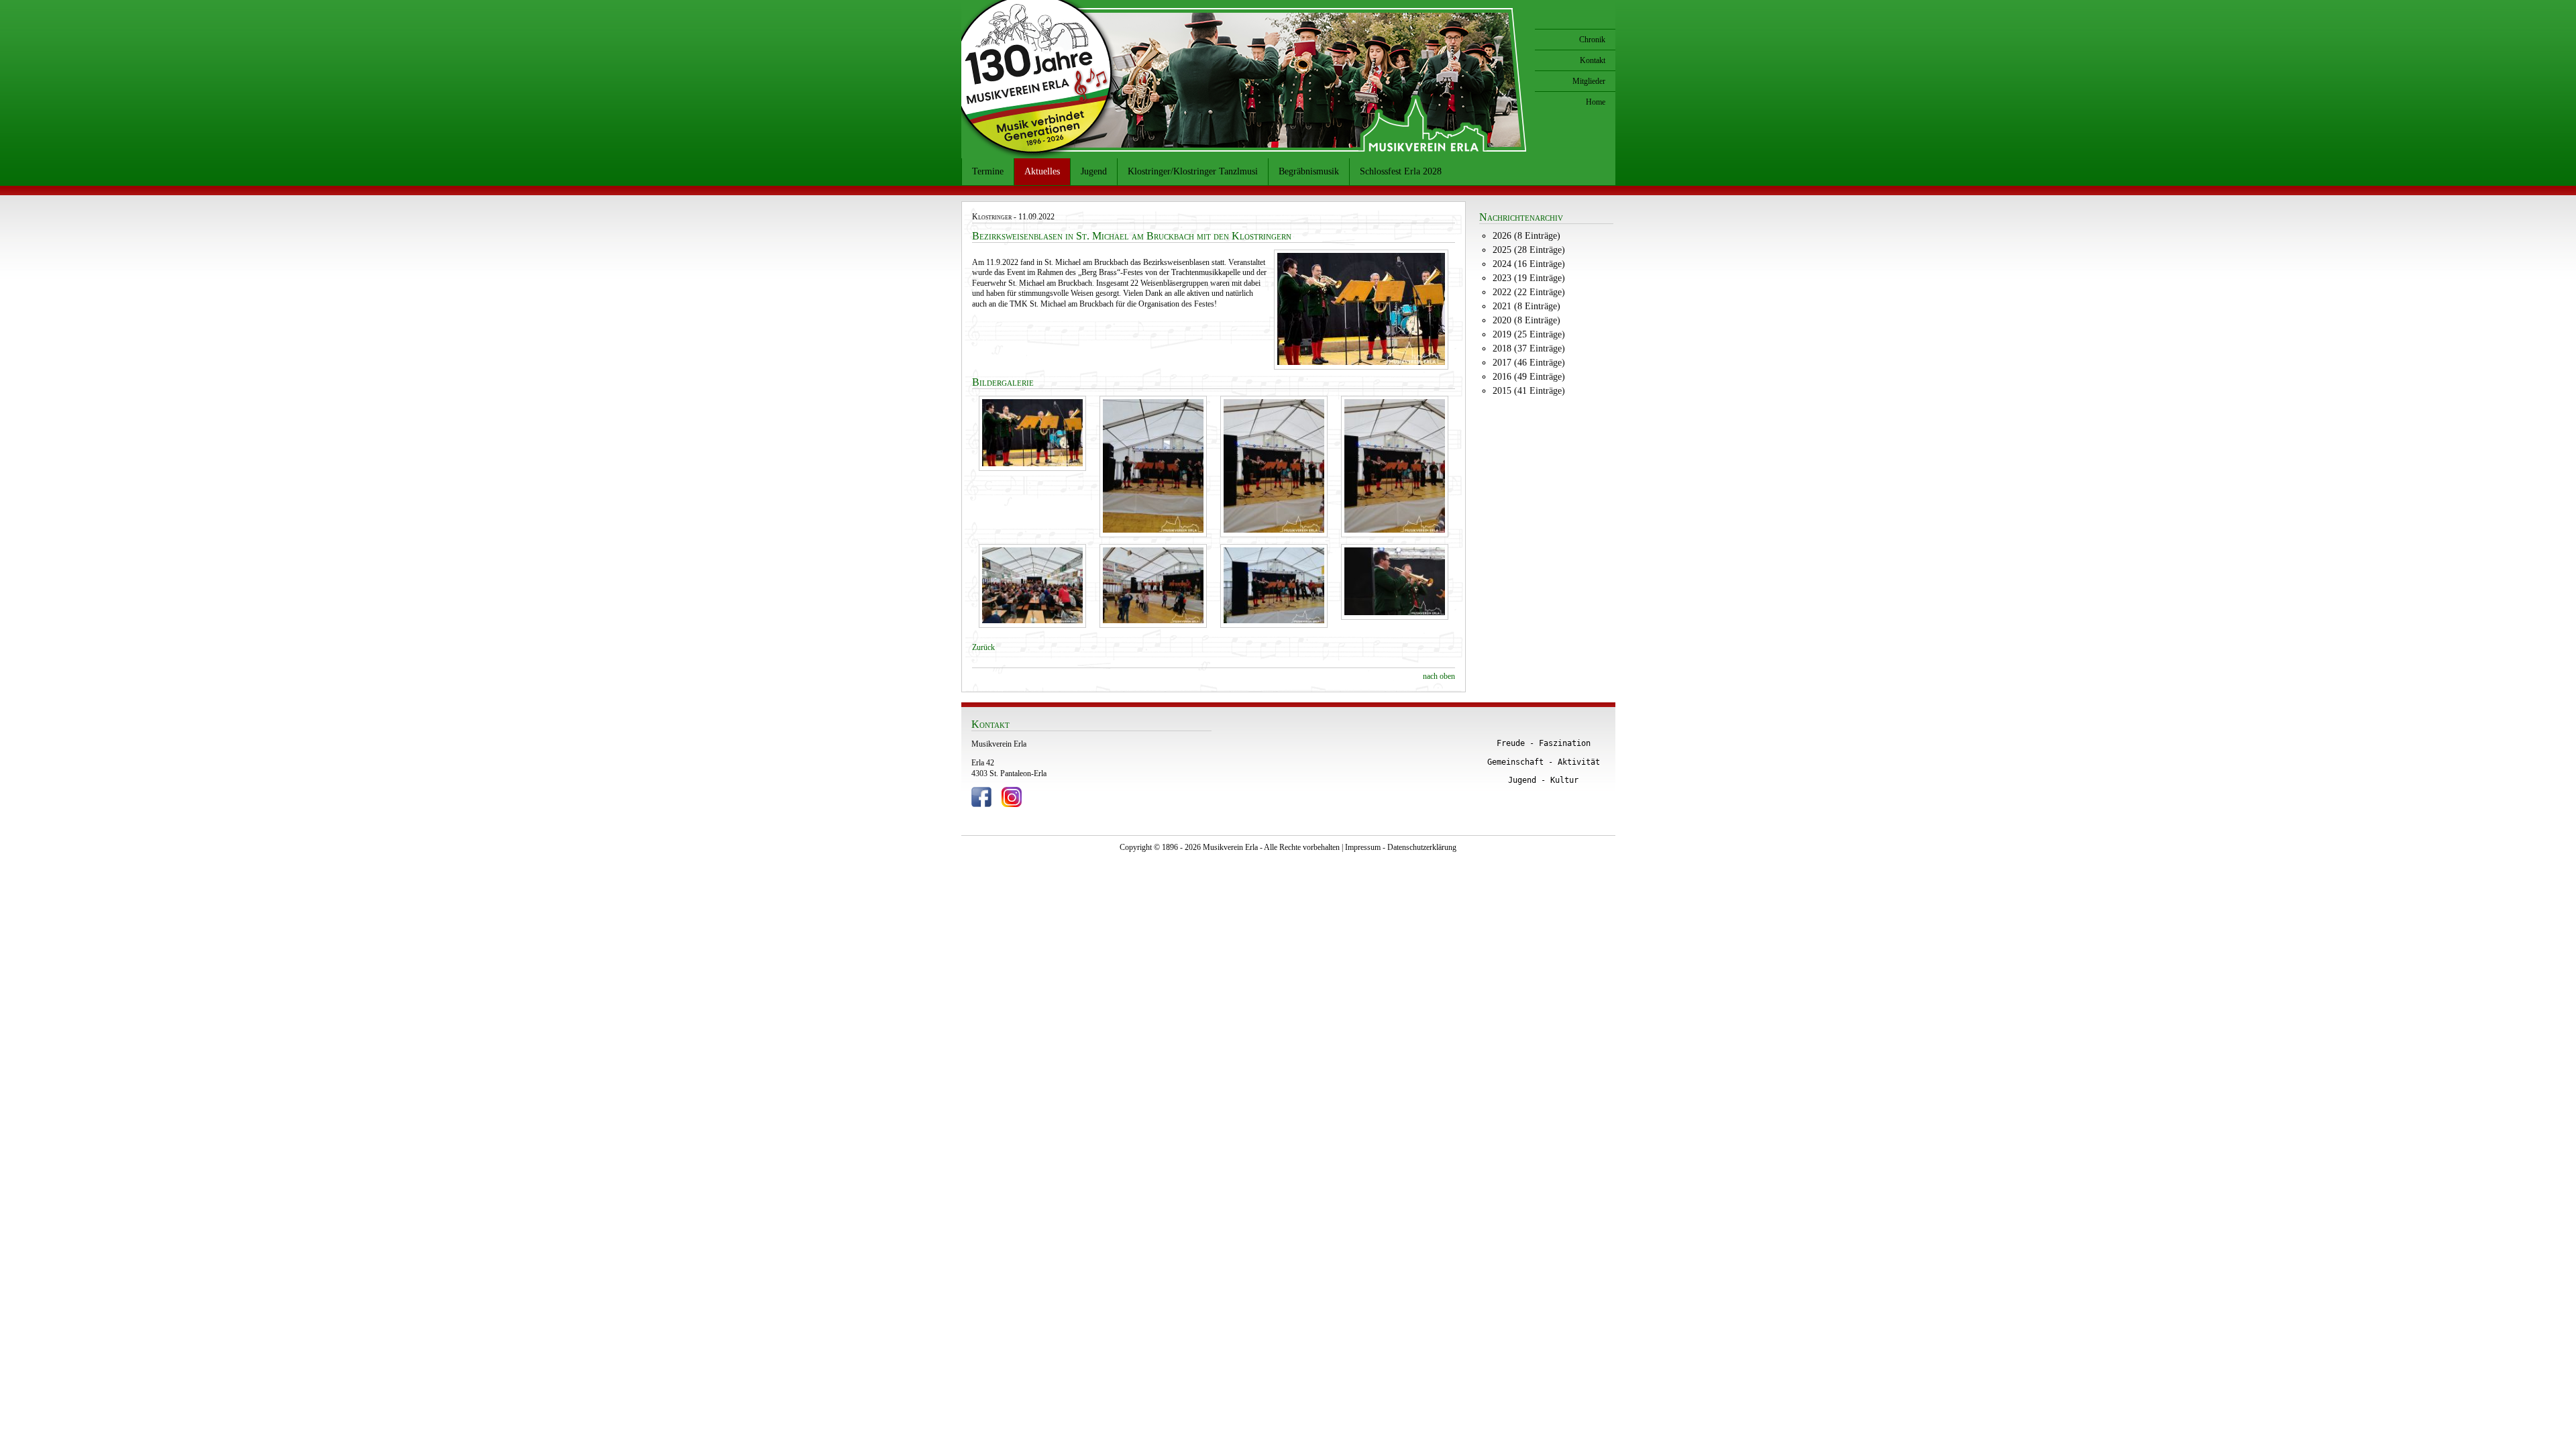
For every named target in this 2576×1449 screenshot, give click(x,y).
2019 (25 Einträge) (1529, 334)
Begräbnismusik (1309, 171)
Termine (988, 171)
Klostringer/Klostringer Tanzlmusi (1193, 171)
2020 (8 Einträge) (1526, 320)
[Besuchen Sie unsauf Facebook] (981, 804)
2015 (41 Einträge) (1529, 391)
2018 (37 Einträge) (1529, 348)
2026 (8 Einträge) (1526, 236)
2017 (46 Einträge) (1529, 363)
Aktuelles (1042, 171)
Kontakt (1593, 60)
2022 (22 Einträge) (1529, 292)
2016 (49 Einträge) (1529, 377)
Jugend (1094, 171)
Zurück (983, 647)
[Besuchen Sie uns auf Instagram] (1012, 804)
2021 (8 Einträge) (1526, 306)
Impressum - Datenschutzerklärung (1401, 847)
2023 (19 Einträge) (1529, 278)
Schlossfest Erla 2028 (1401, 171)
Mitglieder (1589, 81)
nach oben (1439, 676)
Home (1596, 102)
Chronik (1592, 40)
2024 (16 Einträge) (1529, 264)
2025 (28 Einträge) (1529, 250)
